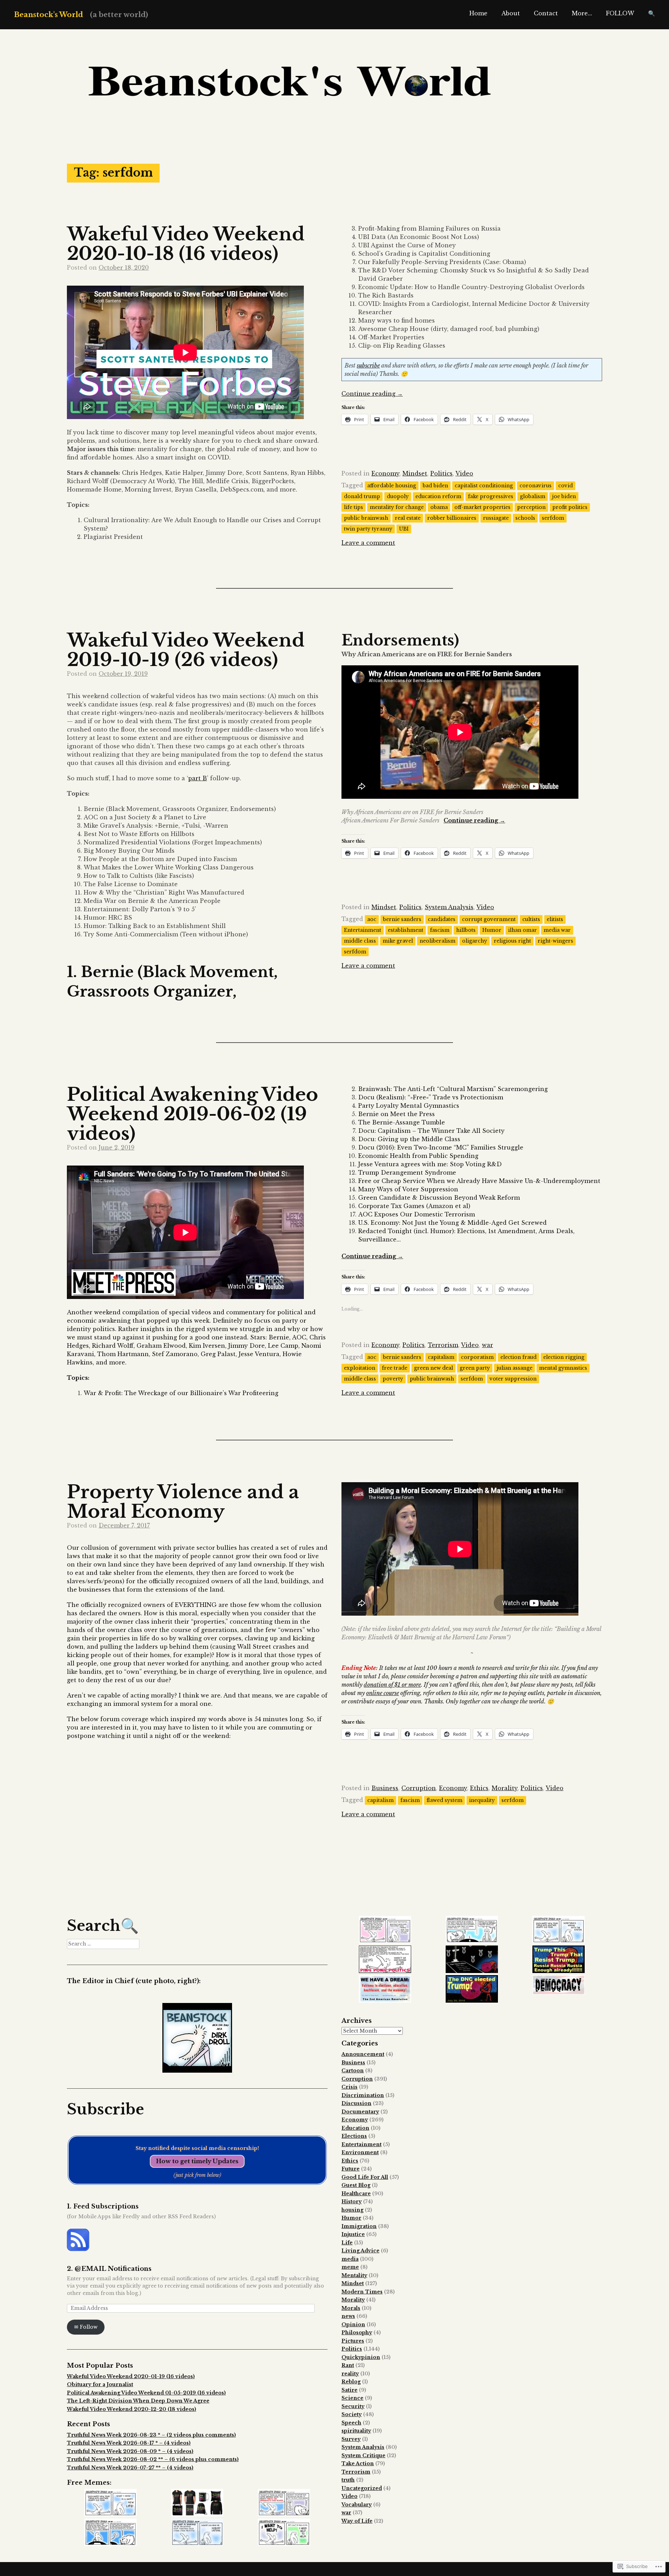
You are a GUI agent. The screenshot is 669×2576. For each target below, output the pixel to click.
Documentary (360, 2112)
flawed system (444, 1800)
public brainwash (366, 518)
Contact (546, 13)
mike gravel (398, 941)
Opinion (353, 2324)
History (352, 2202)
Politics (441, 473)
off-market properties (482, 507)
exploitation (360, 1368)
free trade (395, 1368)
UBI (404, 529)
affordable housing (392, 486)
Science (352, 2398)
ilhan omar (522, 930)
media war (557, 930)
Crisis (349, 2087)
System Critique (363, 2455)
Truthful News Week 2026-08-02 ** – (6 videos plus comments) (153, 2459)
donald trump (362, 496)
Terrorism (443, 1345)
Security (353, 2406)
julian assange (514, 1368)
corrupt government (489, 919)
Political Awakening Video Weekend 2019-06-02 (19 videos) (193, 1114)
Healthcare (356, 2194)
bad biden (435, 486)
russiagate (496, 518)
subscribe (368, 365)
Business (385, 1788)
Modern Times (362, 2292)
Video (464, 473)
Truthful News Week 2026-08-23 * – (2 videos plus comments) (151, 2435)
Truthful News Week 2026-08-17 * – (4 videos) (129, 2443)
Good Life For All (365, 2177)
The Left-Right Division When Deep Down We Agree (138, 2401)
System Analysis (449, 907)
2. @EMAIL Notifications (109, 2269)
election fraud (518, 1357)
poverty (393, 1379)
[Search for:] (103, 1944)
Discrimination (363, 2095)
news (348, 2316)
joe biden (564, 496)
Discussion (356, 2103)
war (487, 1345)
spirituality (356, 2431)
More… (582, 13)
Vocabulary (357, 2505)
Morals (351, 2308)
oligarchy (475, 941)
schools (525, 518)
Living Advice (360, 2251)
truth (348, 2480)
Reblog (351, 2382)
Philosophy (357, 2333)
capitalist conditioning (484, 486)
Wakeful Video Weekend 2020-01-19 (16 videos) (131, 2376)
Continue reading (372, 394)
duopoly (398, 496)
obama (439, 507)
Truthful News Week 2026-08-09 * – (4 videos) (130, 2451)
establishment (406, 930)
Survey (351, 2439)
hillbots (466, 930)
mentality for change (397, 507)
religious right (512, 941)
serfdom (553, 518)
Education (355, 2128)
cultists (531, 919)
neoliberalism (437, 941)
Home (478, 13)
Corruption (419, 1788)
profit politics (570, 507)
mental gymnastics (563, 1368)
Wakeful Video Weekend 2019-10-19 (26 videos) (186, 650)
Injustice (353, 2234)
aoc (372, 919)
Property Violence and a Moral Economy (183, 1502)
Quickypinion (361, 2357)
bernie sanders (402, 919)
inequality (482, 1800)
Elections (354, 2136)
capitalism (441, 1357)
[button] (110, 2504)
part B (198, 778)
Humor (492, 930)
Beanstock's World (48, 15)
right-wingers (555, 941)
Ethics (479, 1788)
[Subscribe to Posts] (78, 2249)
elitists (555, 919)
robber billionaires (452, 518)
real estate (408, 518)
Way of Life (357, 2521)
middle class (360, 941)
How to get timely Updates (197, 2161)
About (511, 13)
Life (347, 2243)
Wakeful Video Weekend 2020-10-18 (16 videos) (186, 244)
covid (566, 486)
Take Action (358, 2463)
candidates (442, 919)
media (350, 2259)
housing (352, 2210)
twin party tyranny (368, 529)
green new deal (433, 1368)
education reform (438, 496)
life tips (353, 507)
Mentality (354, 2275)
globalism (533, 496)
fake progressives (491, 496)
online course (383, 1693)
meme (350, 2267)
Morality (505, 1788)
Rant (348, 2365)
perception (531, 507)
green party (475, 1368)
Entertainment (363, 930)
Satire (349, 2390)
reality (350, 2374)
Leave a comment (368, 543)
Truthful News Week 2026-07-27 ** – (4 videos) (130, 2468)
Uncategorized (362, 2488)
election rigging (564, 1357)
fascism (440, 930)
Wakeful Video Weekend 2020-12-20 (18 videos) (132, 2409)
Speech (351, 2423)
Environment (360, 2152)
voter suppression (513, 1379)
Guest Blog (356, 2185)
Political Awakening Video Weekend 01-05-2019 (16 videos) (146, 2393)
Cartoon (353, 2071)
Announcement (363, 2054)
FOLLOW (620, 13)
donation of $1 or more (392, 1685)
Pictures (353, 2341)
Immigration (359, 2226)
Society (352, 2414)
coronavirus (536, 486)
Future (351, 2169)
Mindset (415, 473)
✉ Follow (86, 2327)
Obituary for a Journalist (100, 2384)
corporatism (477, 1357)
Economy (385, 473)
